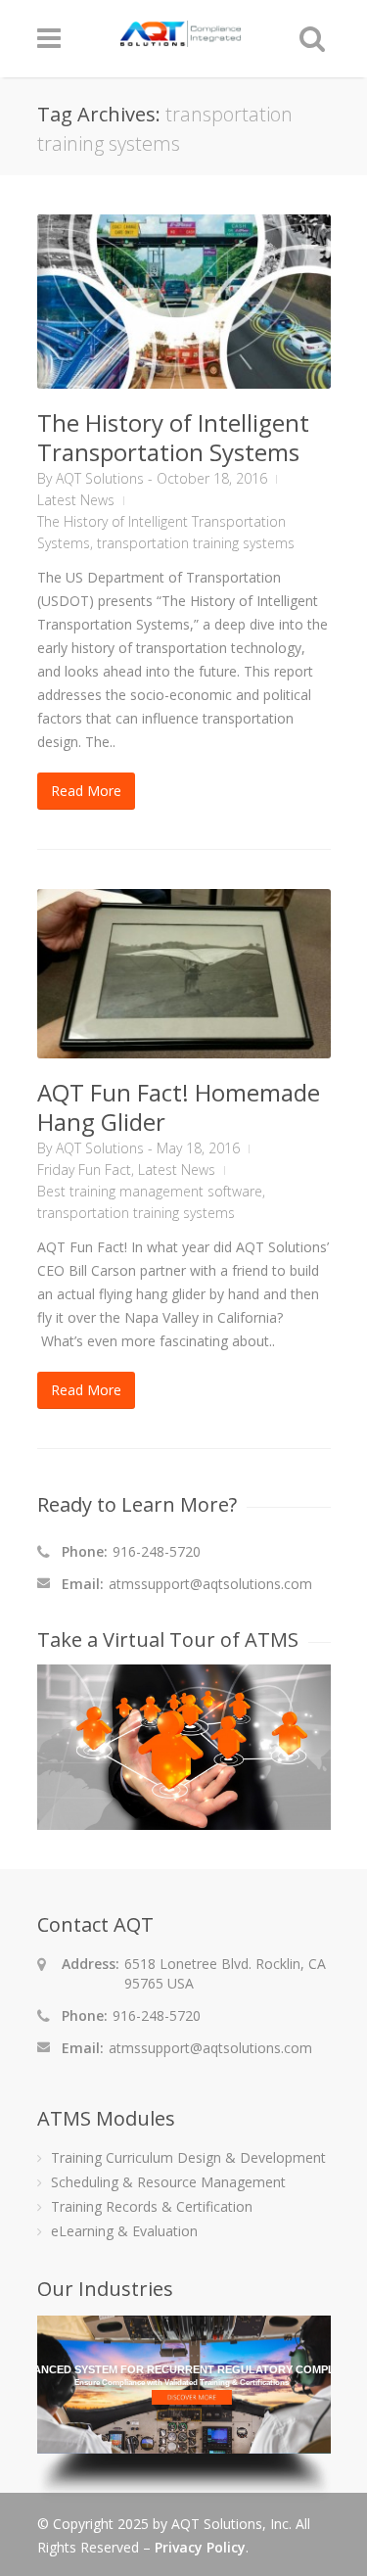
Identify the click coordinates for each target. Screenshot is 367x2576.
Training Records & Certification (152, 2206)
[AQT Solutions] (181, 38)
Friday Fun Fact (84, 1170)
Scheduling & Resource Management (168, 2182)
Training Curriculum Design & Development (188, 2157)
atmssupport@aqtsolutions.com (210, 1584)
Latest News (76, 500)
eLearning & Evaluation (124, 2231)
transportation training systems (196, 543)
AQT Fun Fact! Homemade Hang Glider (179, 1107)
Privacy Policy (200, 2547)
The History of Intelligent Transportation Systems (173, 437)
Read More (86, 791)
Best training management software (150, 1191)
